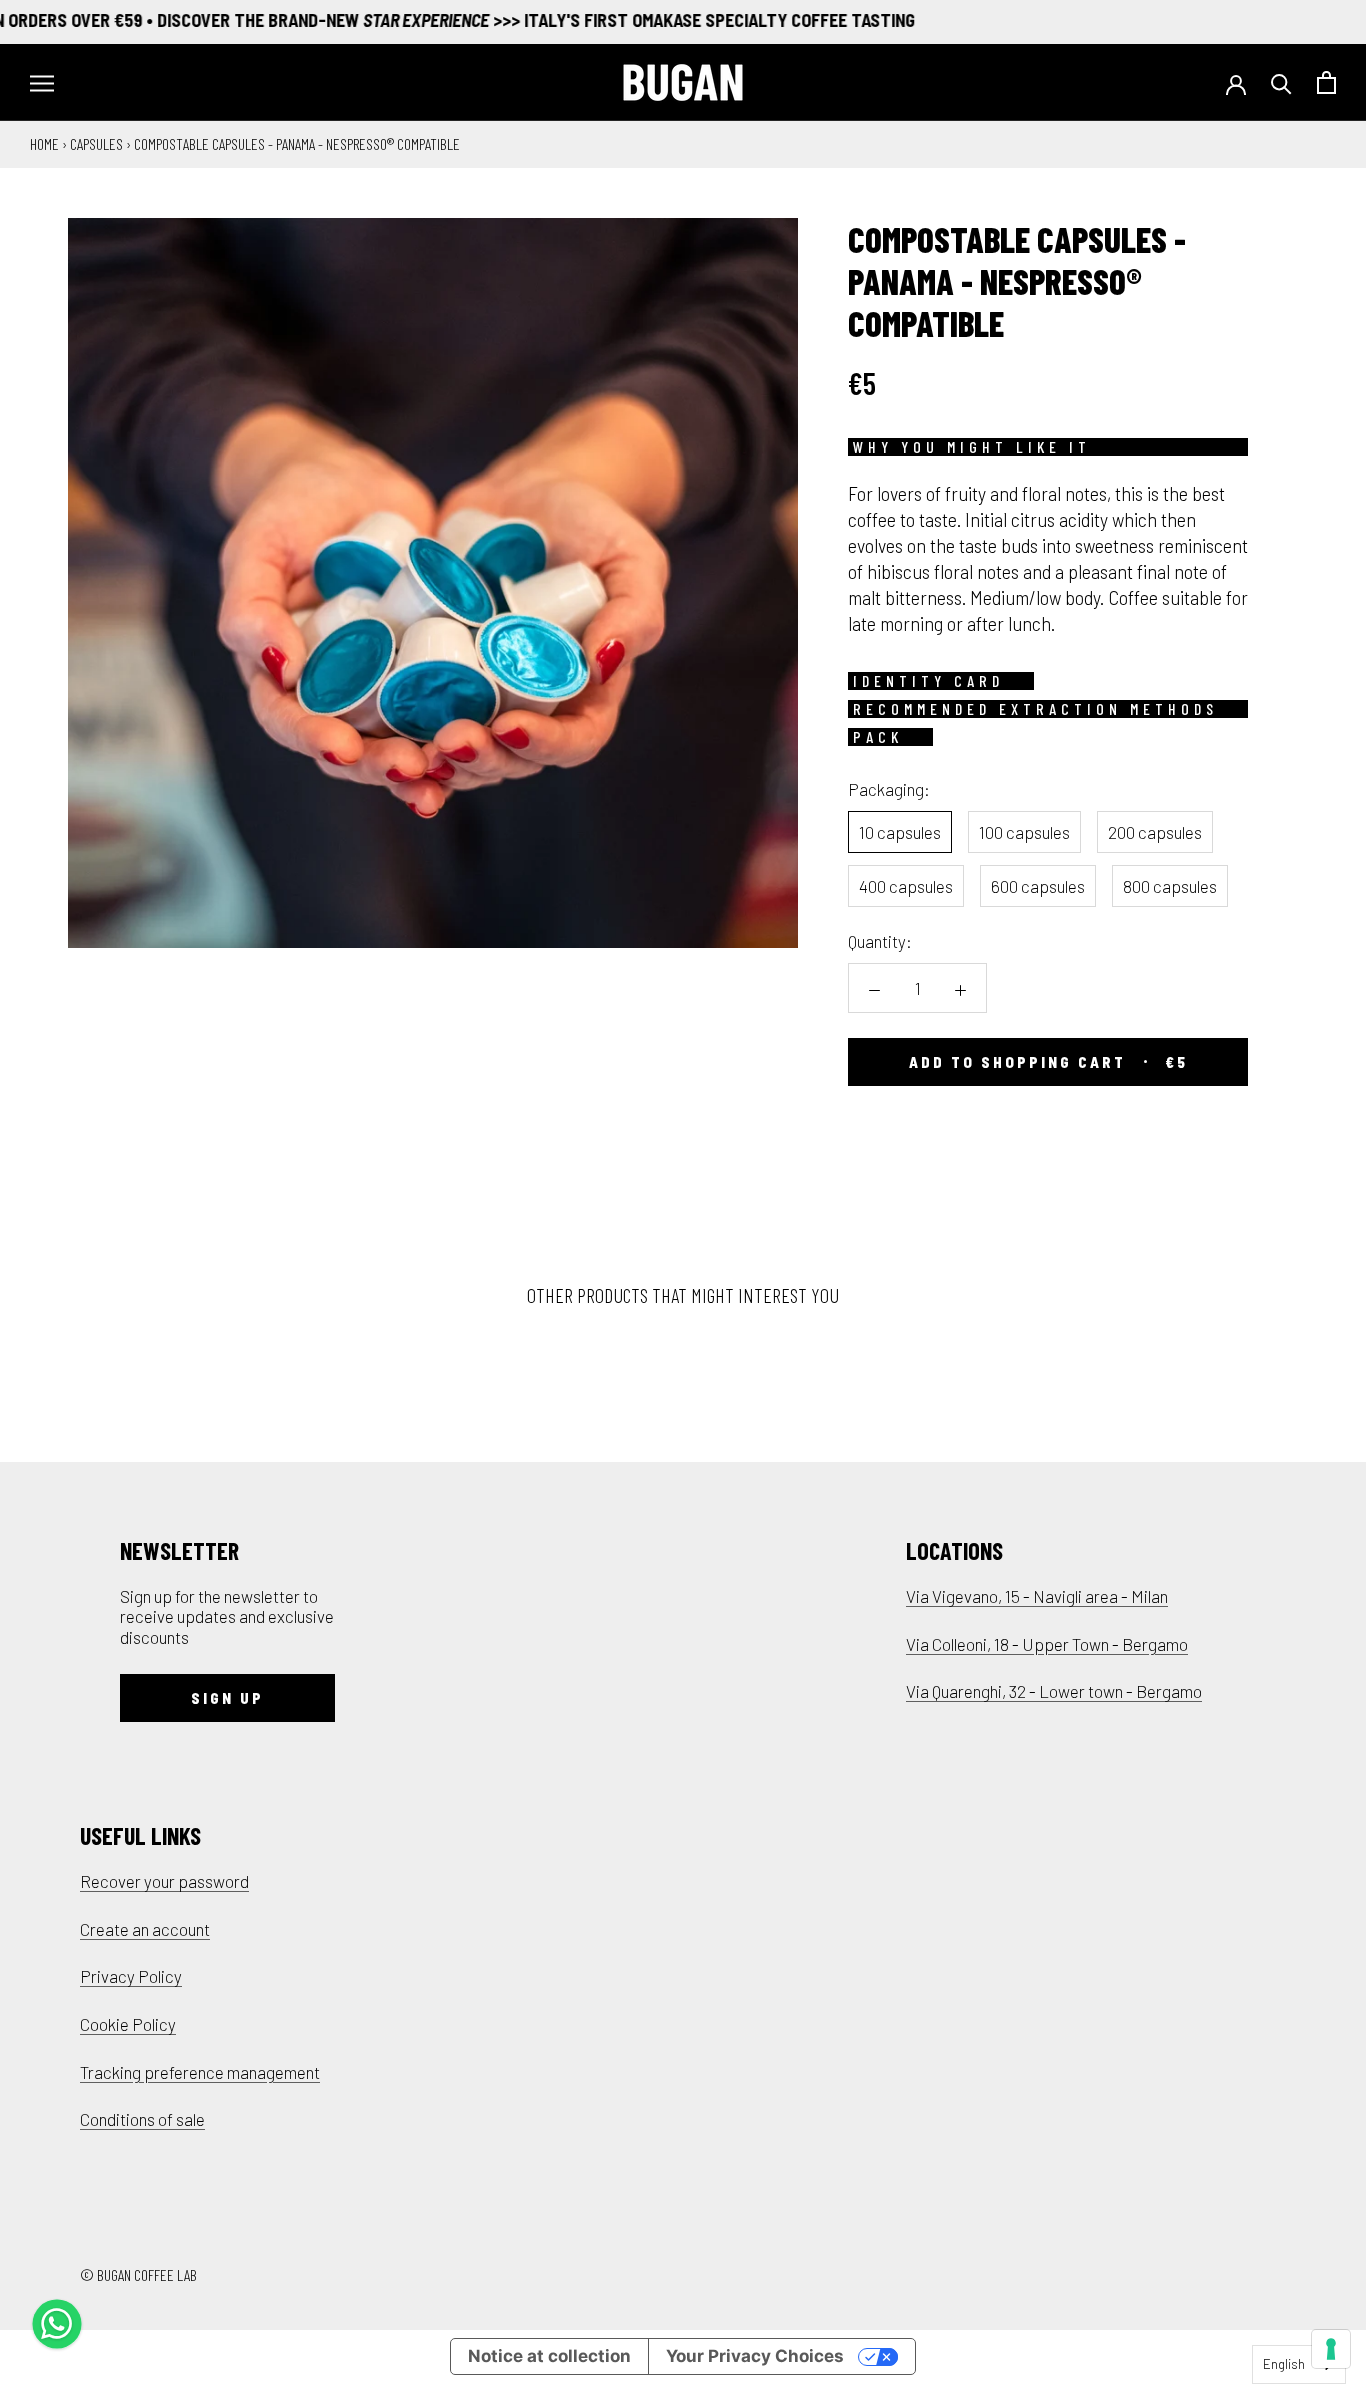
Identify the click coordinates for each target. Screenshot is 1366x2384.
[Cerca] (1281, 82)
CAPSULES (96, 143)
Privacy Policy (131, 1976)
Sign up (227, 1698)
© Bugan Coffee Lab (138, 2274)
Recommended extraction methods (1035, 709)
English (1284, 2364)
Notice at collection (549, 2356)
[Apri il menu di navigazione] (42, 82)
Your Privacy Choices (755, 2356)
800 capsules (1170, 886)
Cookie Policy (128, 2024)
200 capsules (1155, 832)
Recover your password (164, 1881)
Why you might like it (972, 447)
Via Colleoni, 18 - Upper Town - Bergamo (1047, 1644)
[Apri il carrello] (1326, 82)
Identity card (928, 681)
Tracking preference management (200, 2072)
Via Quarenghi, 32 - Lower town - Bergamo (1054, 1691)
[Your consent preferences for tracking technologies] (1331, 2349)
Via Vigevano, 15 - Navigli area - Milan (1037, 1596)
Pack (878, 737)
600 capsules (1038, 886)
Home (44, 143)
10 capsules (900, 832)
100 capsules (1024, 832)
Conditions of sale (142, 2119)
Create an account (145, 1929)
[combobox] (1299, 2364)
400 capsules (906, 886)
